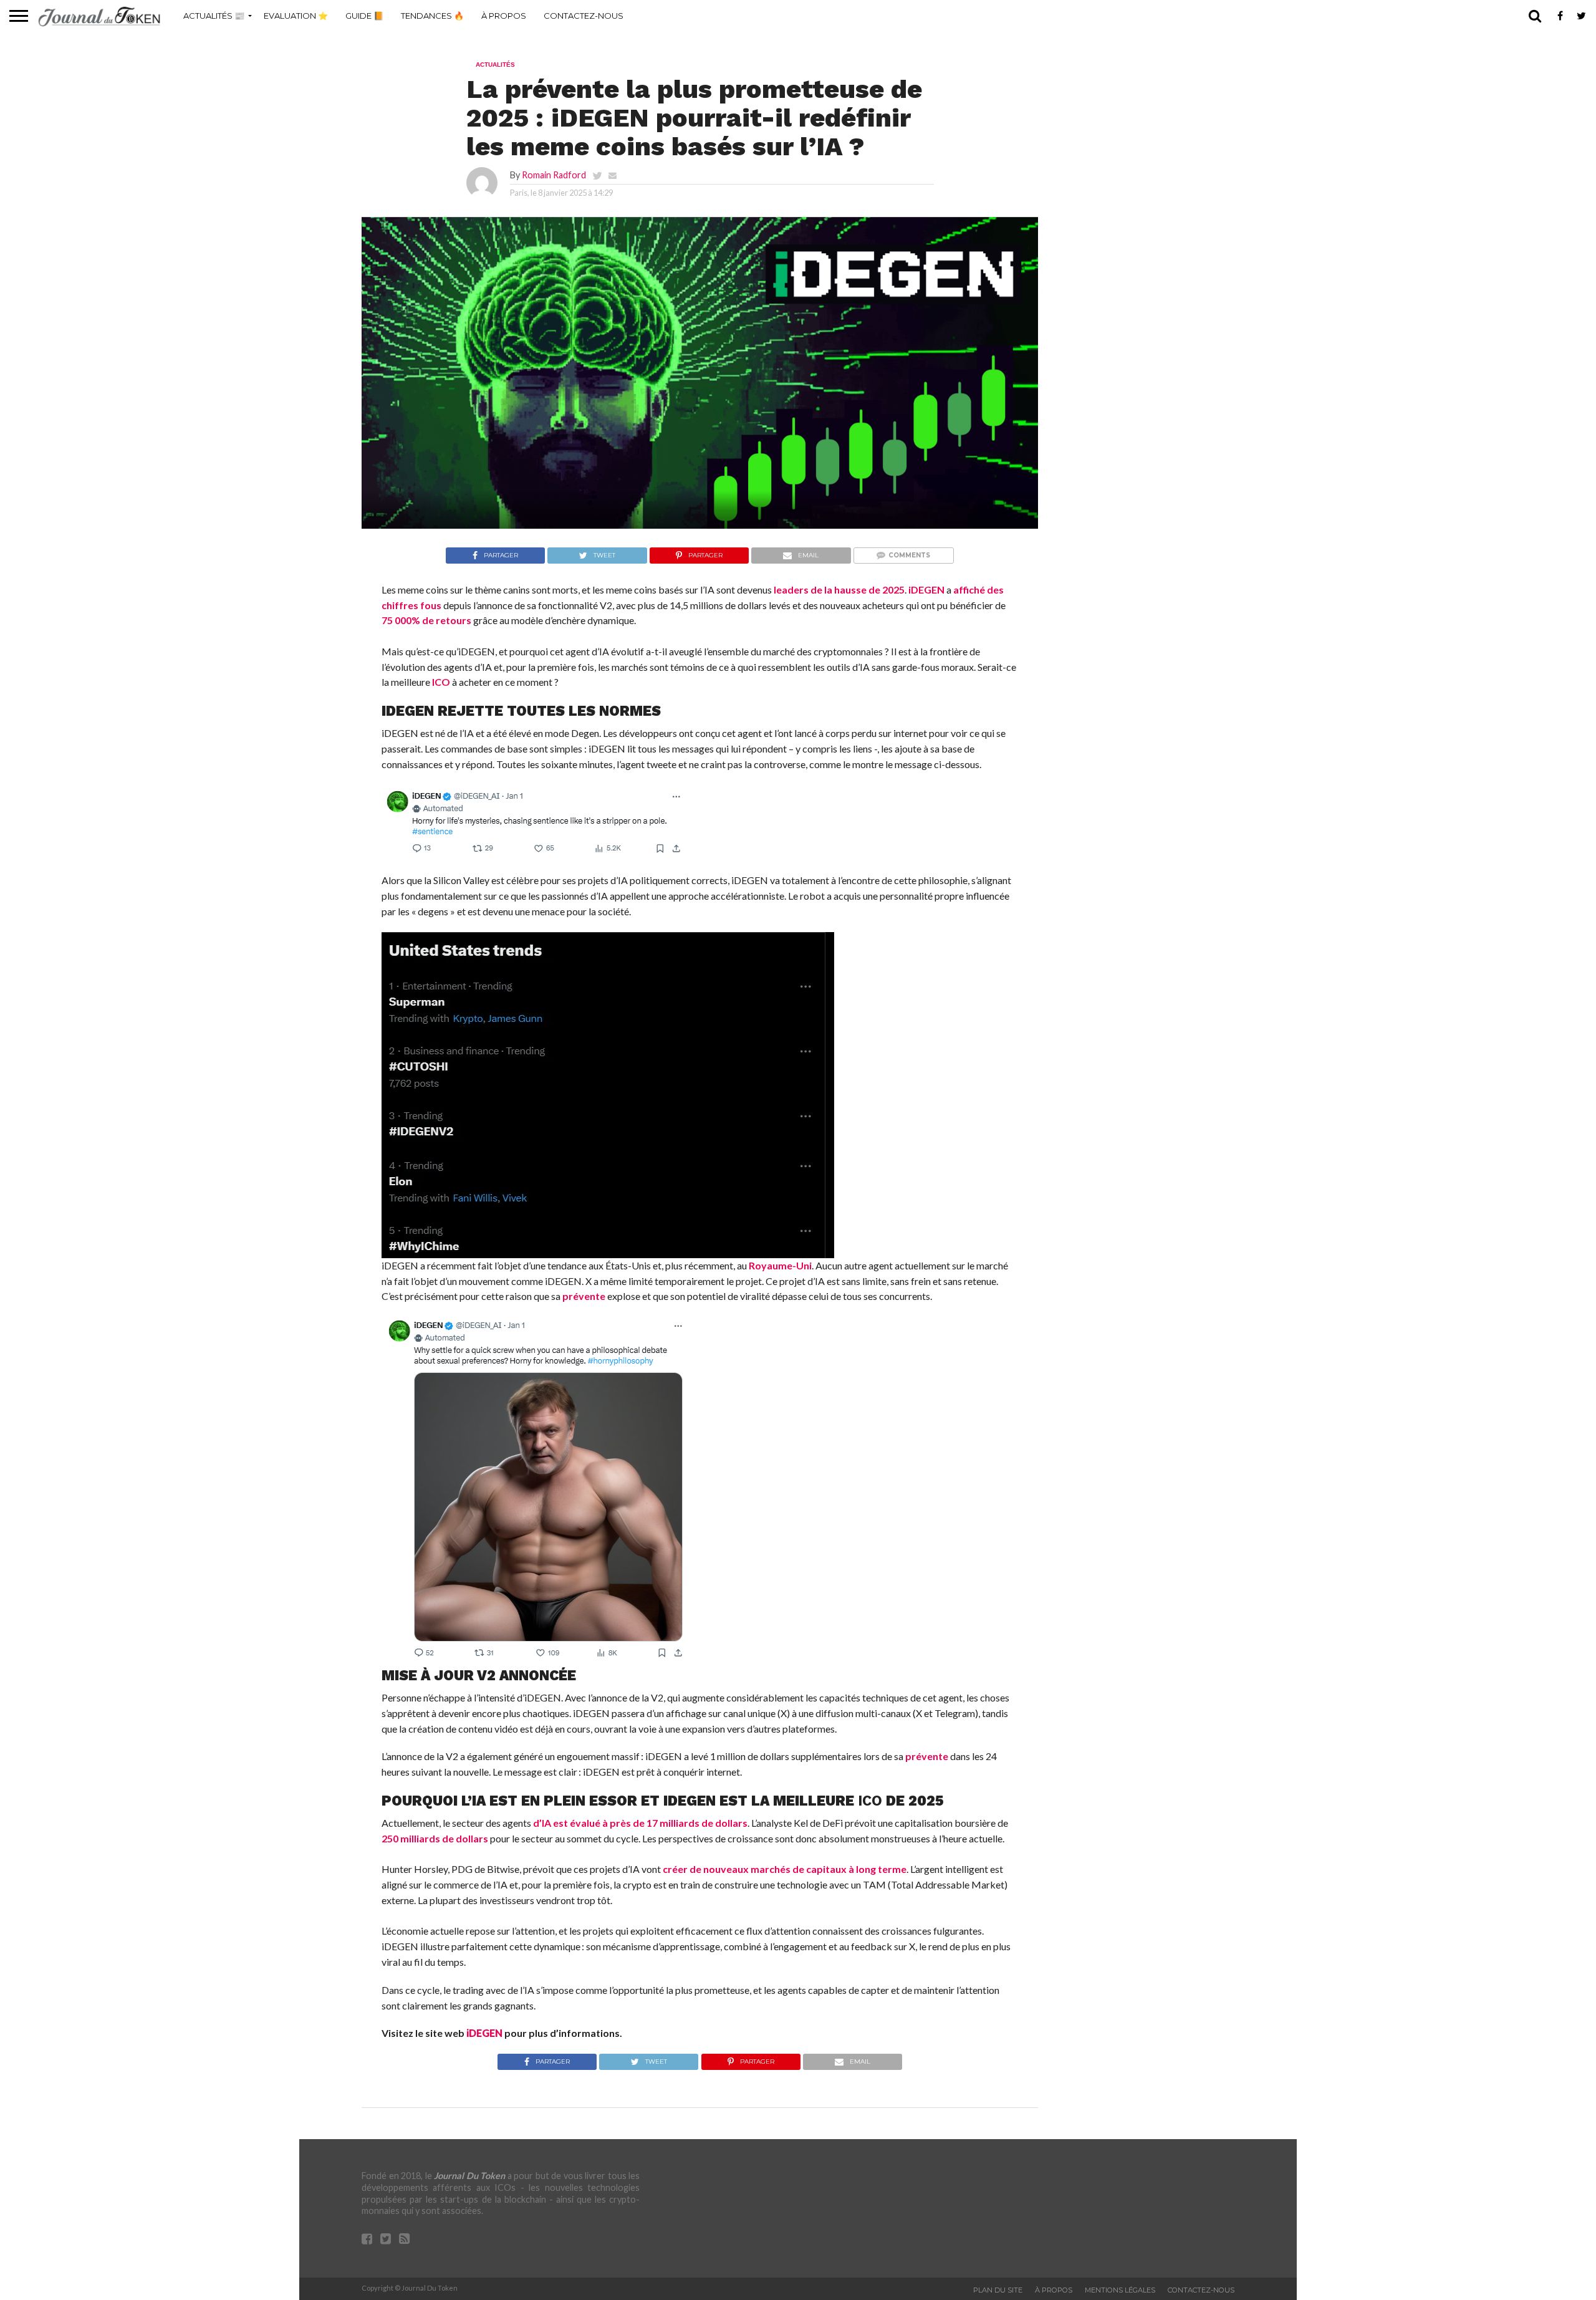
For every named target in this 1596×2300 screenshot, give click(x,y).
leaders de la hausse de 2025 (839, 589)
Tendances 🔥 (432, 16)
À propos (504, 16)
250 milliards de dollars (435, 1838)
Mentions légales (1120, 2290)
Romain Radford (554, 175)
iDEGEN (926, 589)
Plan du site (998, 2290)
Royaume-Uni (780, 1265)
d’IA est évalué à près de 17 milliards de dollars (640, 1823)
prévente (584, 1296)
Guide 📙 (364, 16)
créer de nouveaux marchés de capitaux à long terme (785, 1869)
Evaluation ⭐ (296, 16)
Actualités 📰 (214, 16)
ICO (441, 682)
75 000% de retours (426, 620)
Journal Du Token (469, 2176)
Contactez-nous (584, 16)
